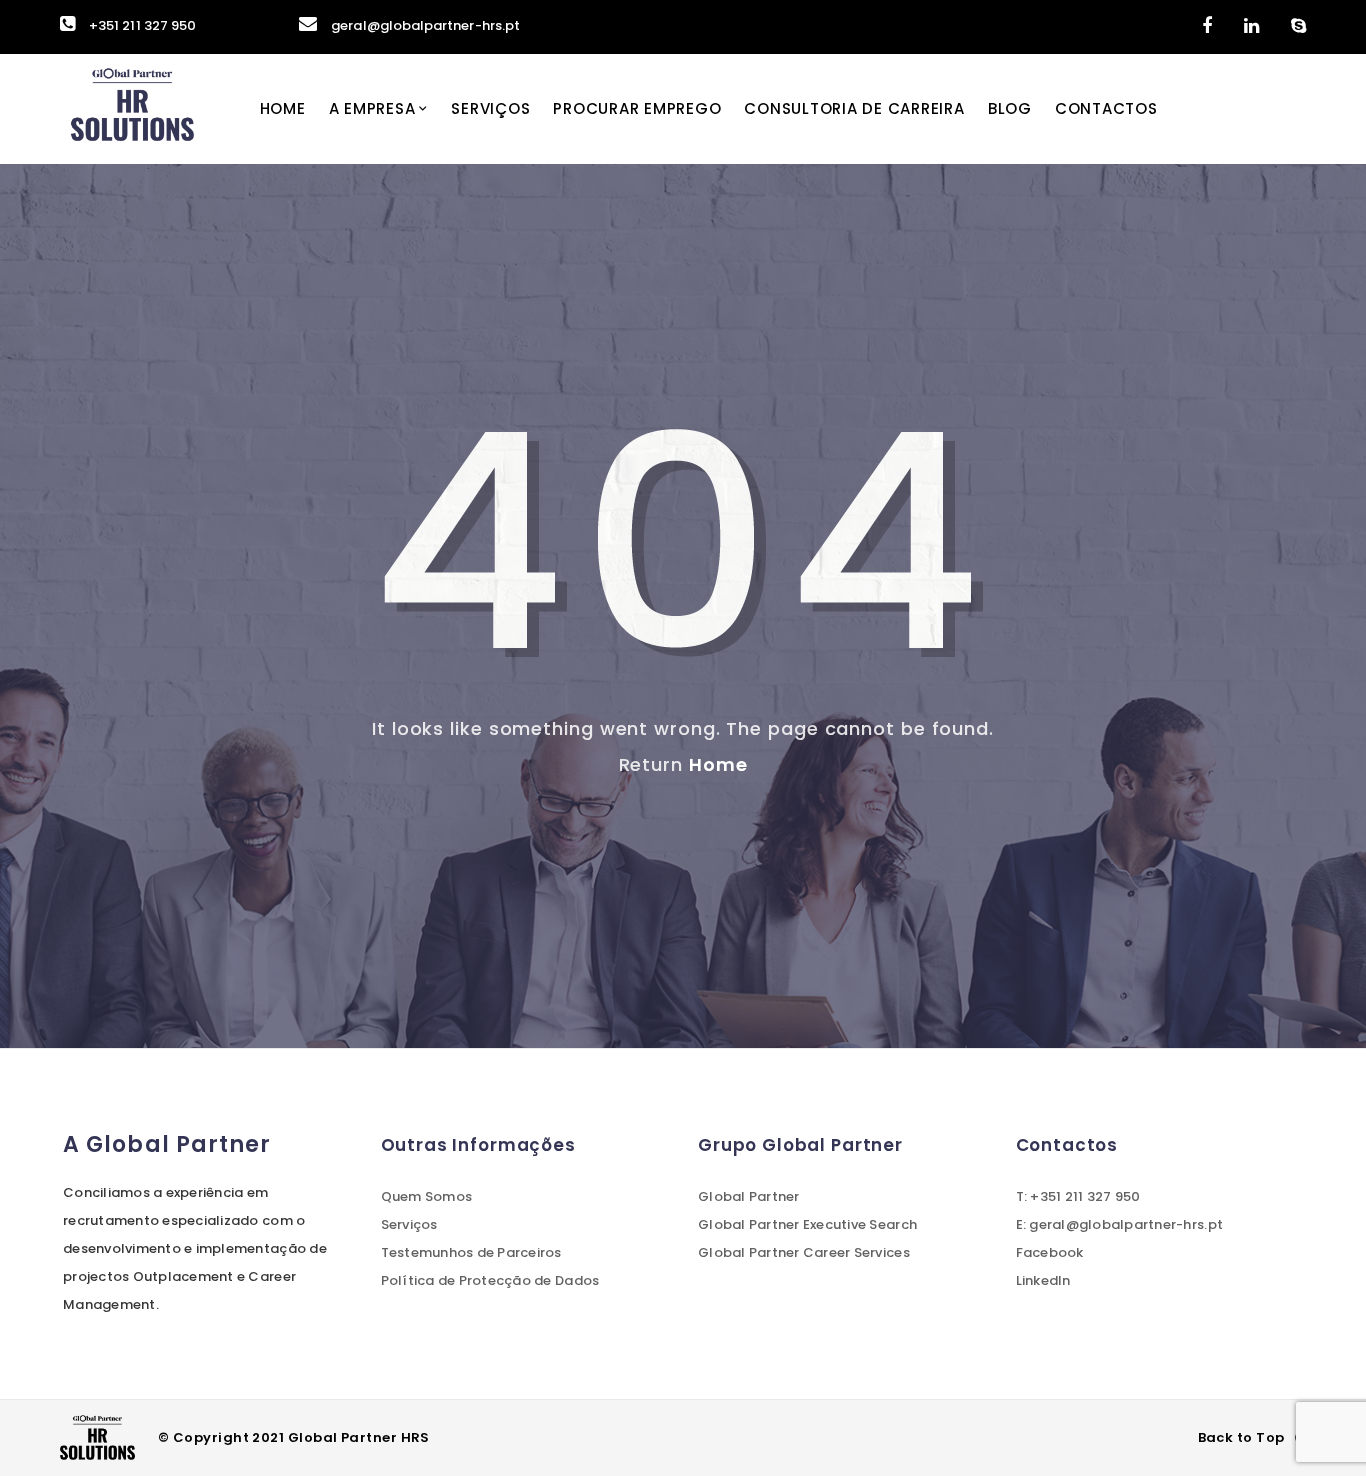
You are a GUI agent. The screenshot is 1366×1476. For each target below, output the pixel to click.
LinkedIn (1043, 1280)
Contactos (1106, 108)
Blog (1010, 108)
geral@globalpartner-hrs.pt (425, 25)
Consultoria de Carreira (854, 108)
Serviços (490, 108)
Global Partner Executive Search (807, 1224)
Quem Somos (427, 1196)
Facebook (1050, 1252)
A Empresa (372, 108)
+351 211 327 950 (142, 25)
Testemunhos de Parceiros (471, 1252)
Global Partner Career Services (804, 1252)
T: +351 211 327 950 (1078, 1196)
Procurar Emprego (637, 108)
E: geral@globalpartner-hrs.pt (1120, 1224)
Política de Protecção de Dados (490, 1280)
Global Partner (749, 1196)
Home (283, 108)
